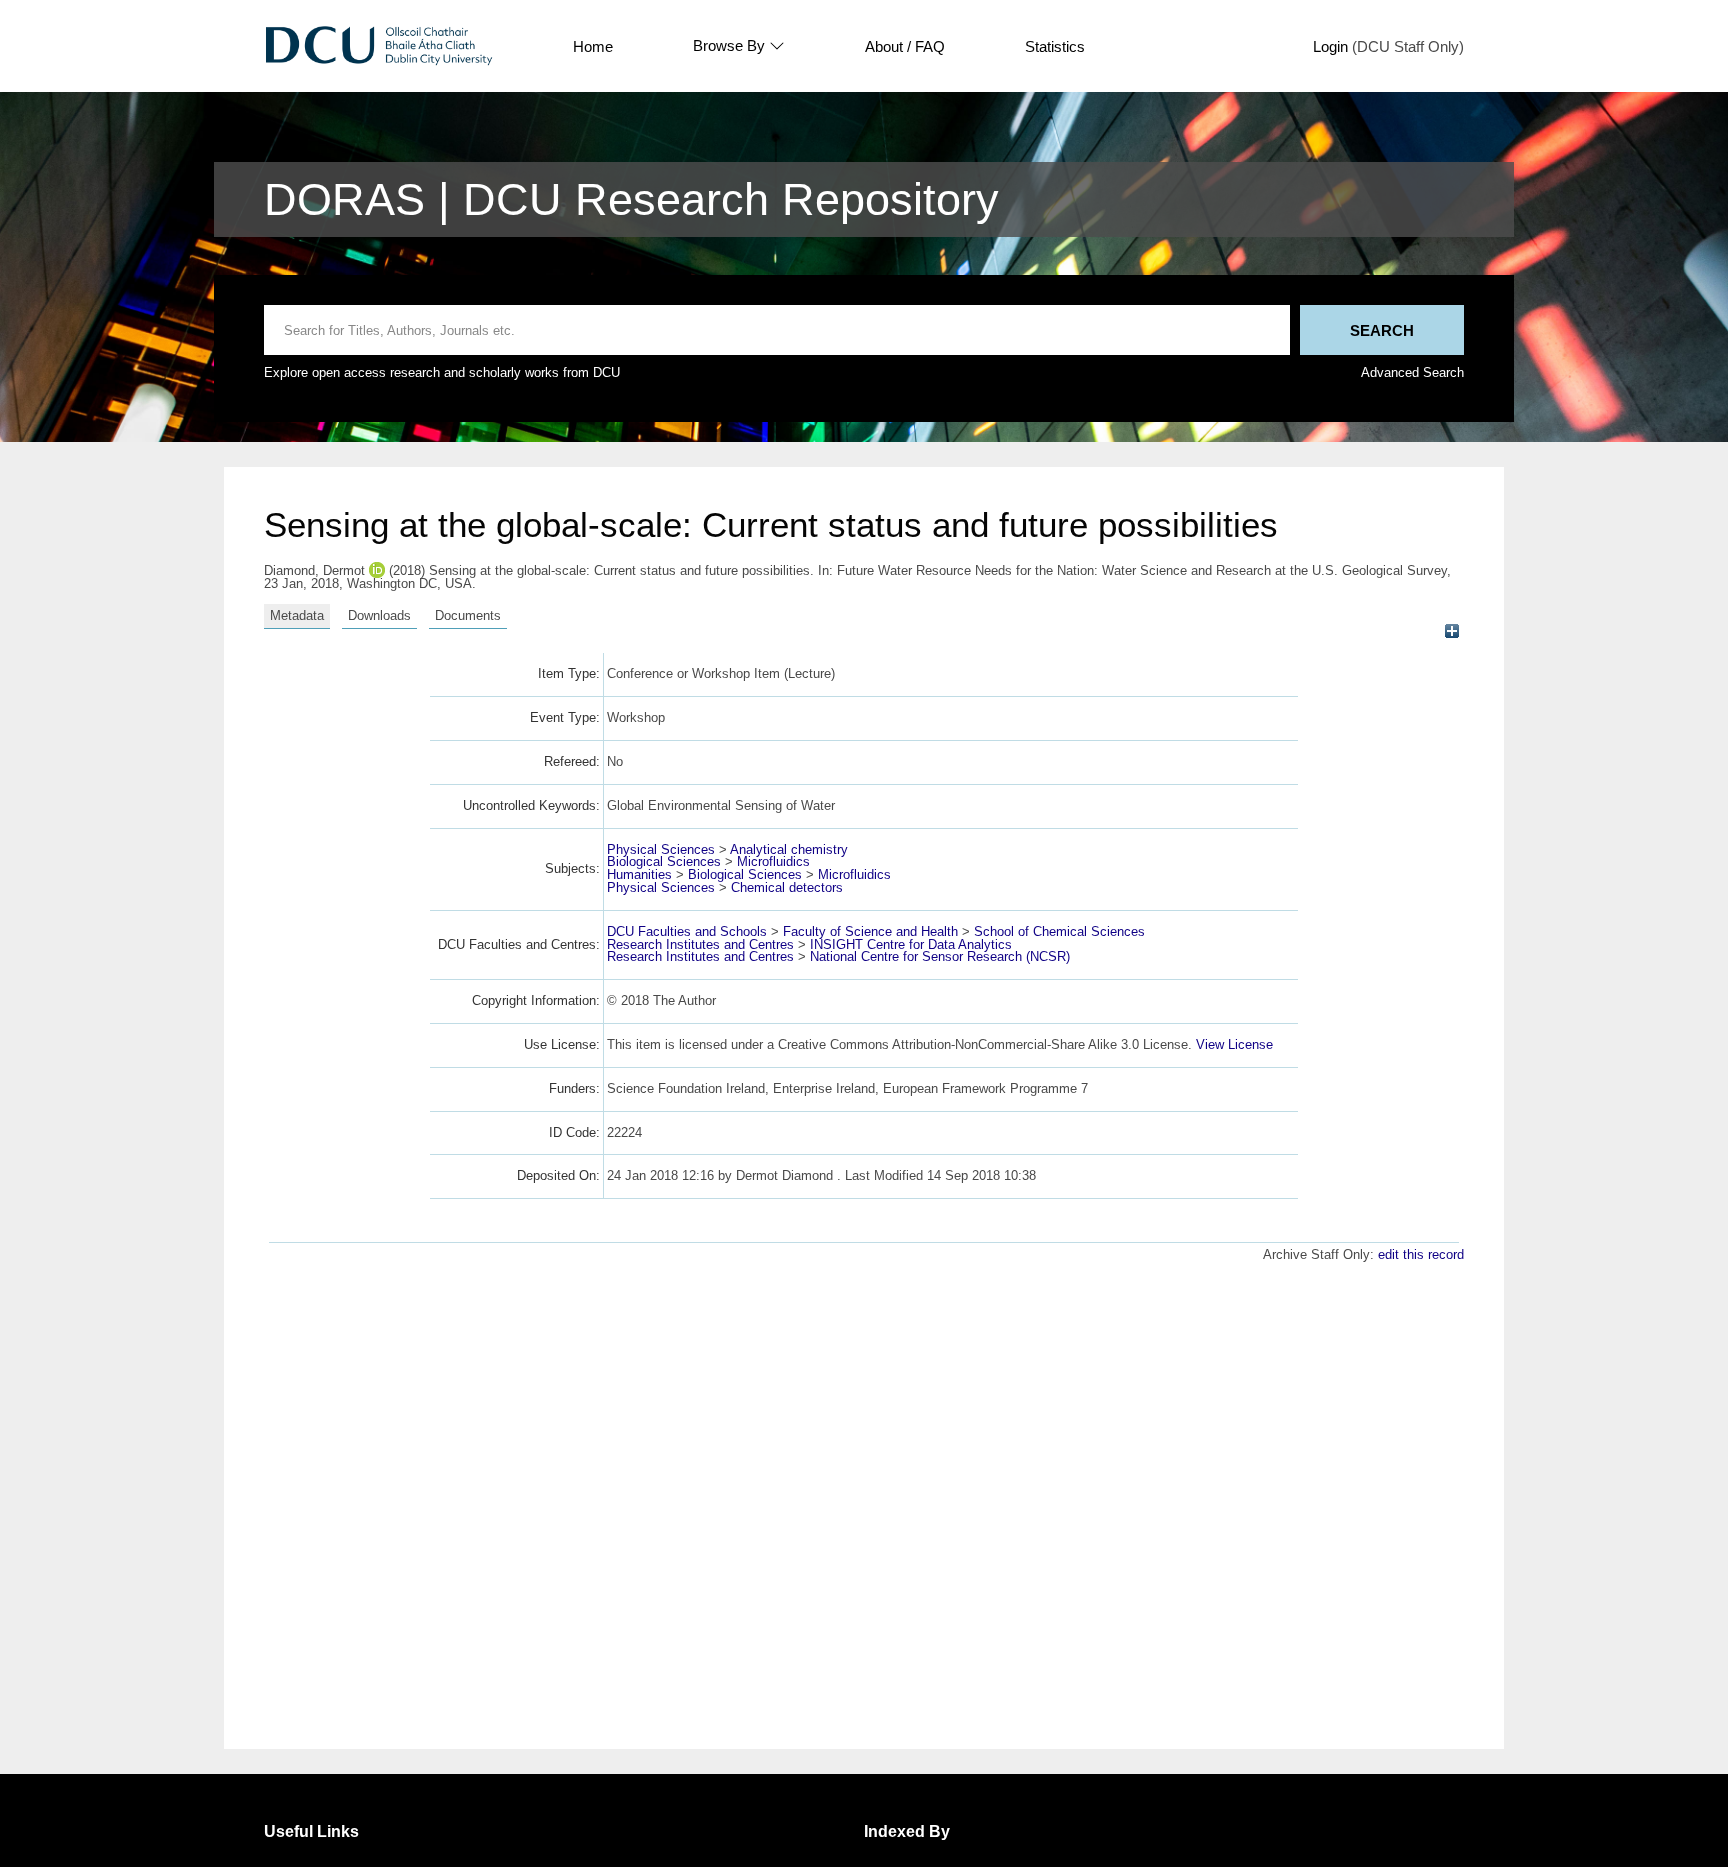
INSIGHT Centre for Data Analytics (911, 944)
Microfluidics (773, 861)
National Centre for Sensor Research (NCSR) (940, 956)
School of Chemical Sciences (1059, 931)
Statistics (1055, 46)
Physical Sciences (661, 849)
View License (1234, 1044)
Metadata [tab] (297, 615)
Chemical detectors (787, 887)
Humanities (639, 874)
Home (593, 46)
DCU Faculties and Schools (687, 931)
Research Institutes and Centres (700, 944)
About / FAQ (905, 46)
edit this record (1421, 1254)
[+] (1451, 631)
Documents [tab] (468, 615)
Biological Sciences (664, 861)
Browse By (729, 46)
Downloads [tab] (379, 615)
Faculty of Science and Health (870, 931)
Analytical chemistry (789, 849)
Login (1330, 46)
